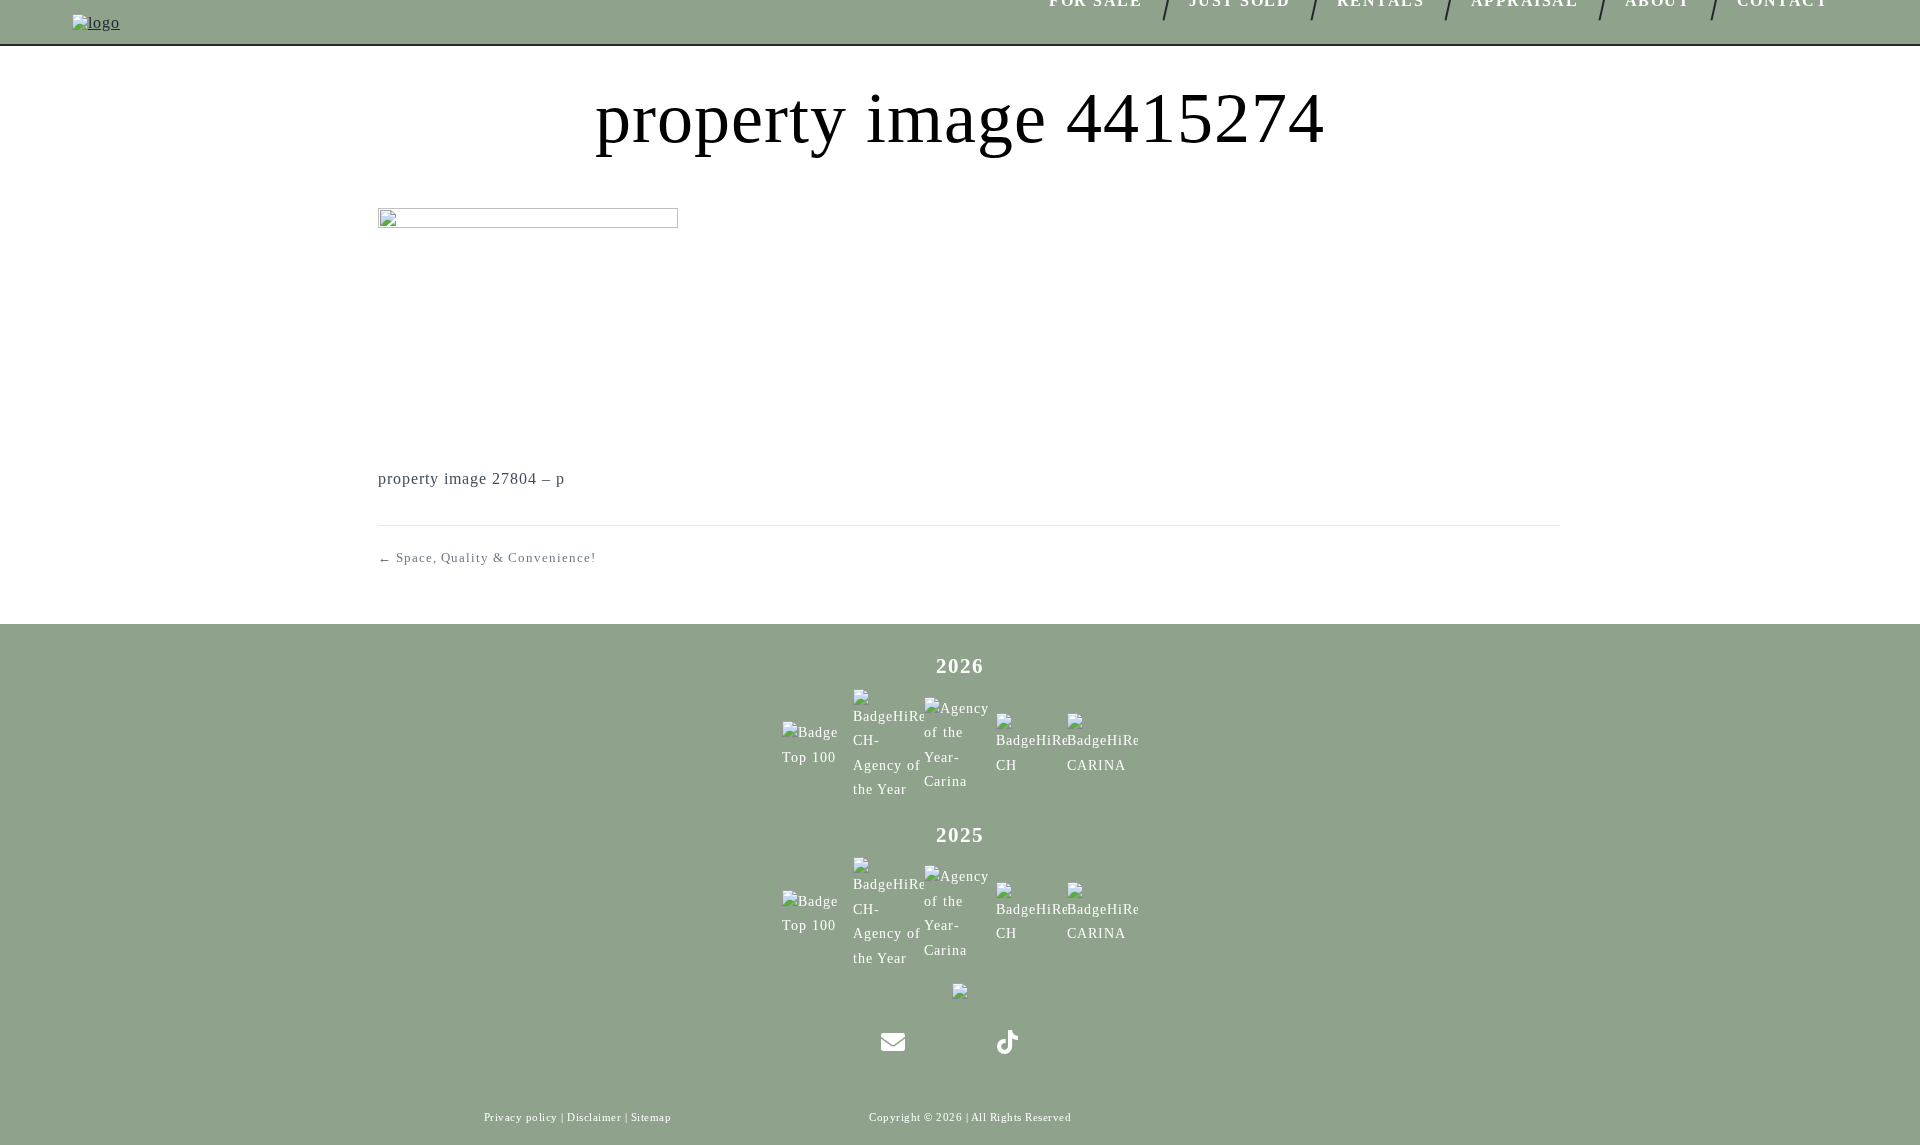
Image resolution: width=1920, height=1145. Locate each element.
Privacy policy (521, 1117)
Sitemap (651, 1117)
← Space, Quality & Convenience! (487, 557)
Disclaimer (594, 1117)
